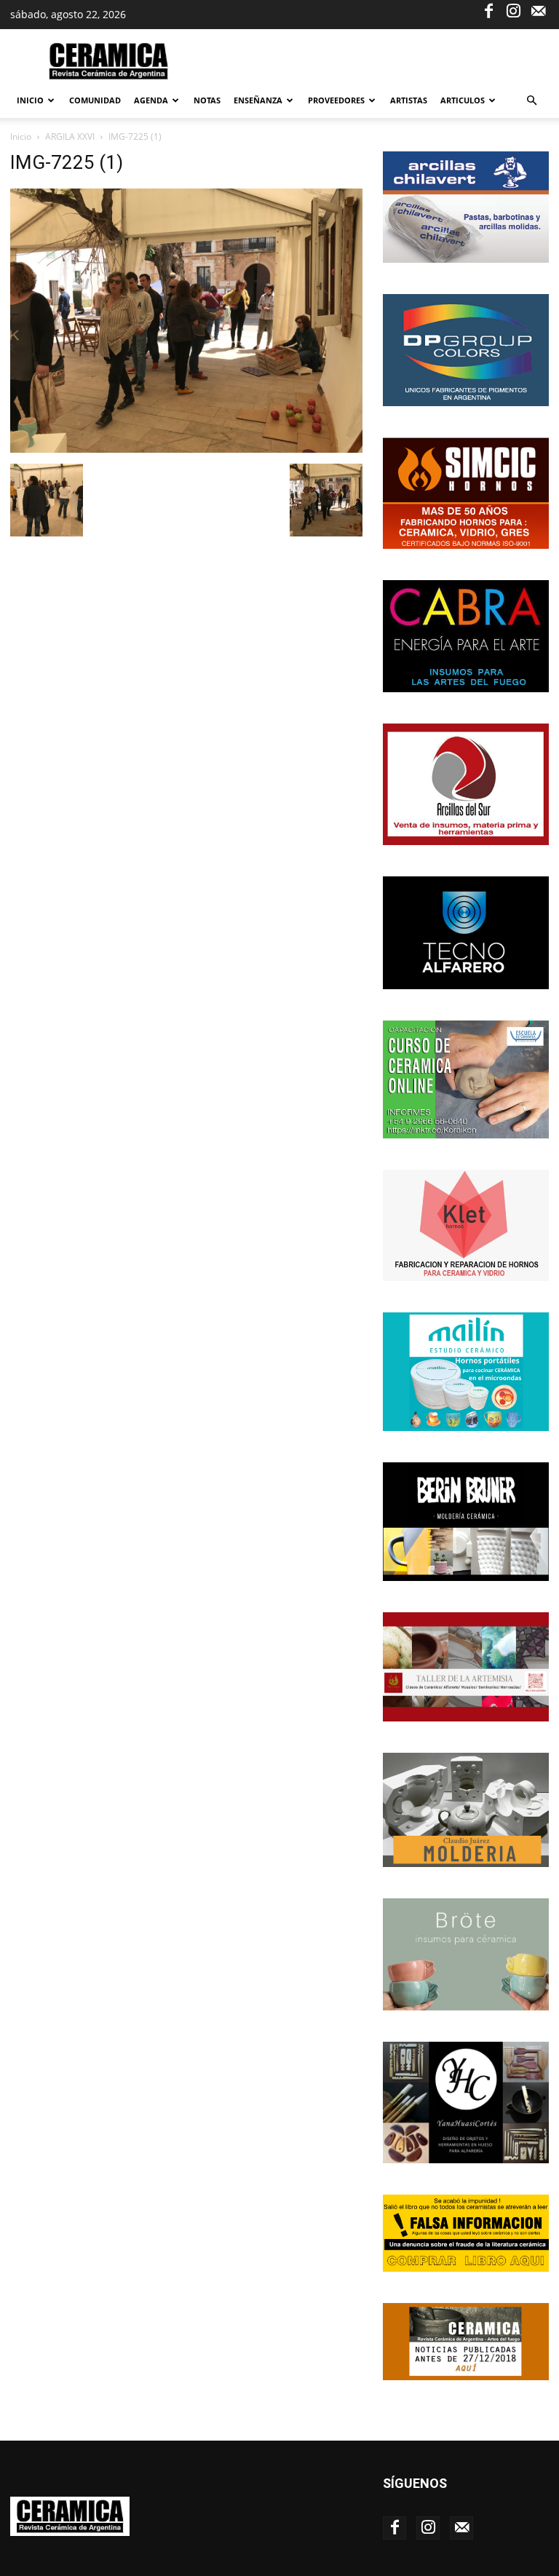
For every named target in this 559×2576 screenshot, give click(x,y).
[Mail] (538, 10)
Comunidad (95, 100)
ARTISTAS (409, 100)
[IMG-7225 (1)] (186, 449)
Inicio (30, 100)
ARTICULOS (463, 100)
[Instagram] (513, 10)
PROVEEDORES (336, 100)
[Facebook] (488, 10)
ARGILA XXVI (70, 136)
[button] (531, 101)
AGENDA (151, 100)
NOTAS (207, 100)
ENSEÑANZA (258, 100)
